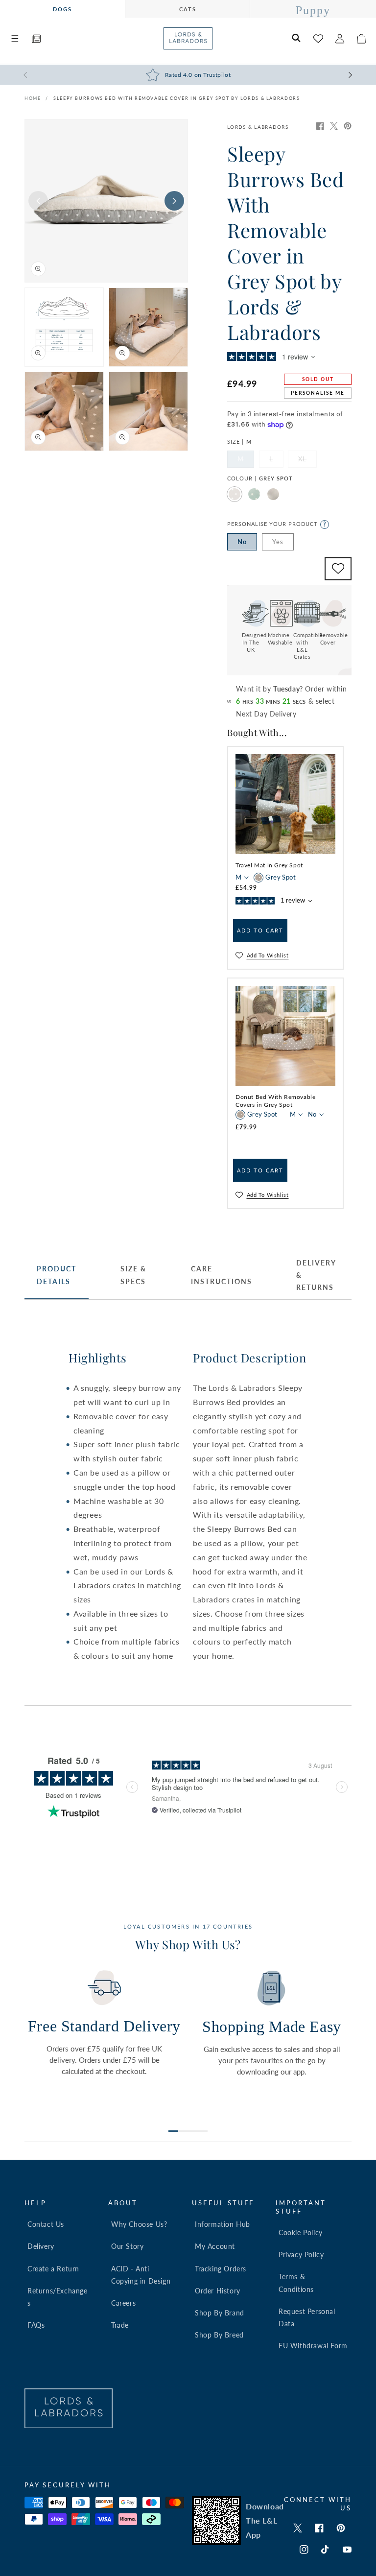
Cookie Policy (301, 2232)
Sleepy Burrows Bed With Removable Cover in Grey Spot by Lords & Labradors (176, 98)
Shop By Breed (219, 2335)
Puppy (313, 10)
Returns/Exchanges (58, 2297)
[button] (15, 39)
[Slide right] (174, 201)
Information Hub (223, 2224)
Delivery (41, 2246)
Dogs (62, 9)
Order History (218, 2291)
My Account (215, 2246)
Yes (278, 542)
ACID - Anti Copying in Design (141, 2275)
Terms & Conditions (296, 2283)
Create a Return (53, 2269)
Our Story (127, 2246)
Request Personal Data (307, 2317)
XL (307, 461)
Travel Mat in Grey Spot (269, 865)
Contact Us (46, 2224)
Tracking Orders (221, 2269)
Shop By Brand (220, 2313)
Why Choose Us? (139, 2224)
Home (33, 98)
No (242, 542)
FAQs (36, 2325)
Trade (120, 2325)
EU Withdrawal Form (313, 2346)
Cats (188, 9)
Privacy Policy (301, 2254)
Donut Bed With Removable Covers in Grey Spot (275, 1101)
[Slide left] (38, 201)
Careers (123, 2303)
